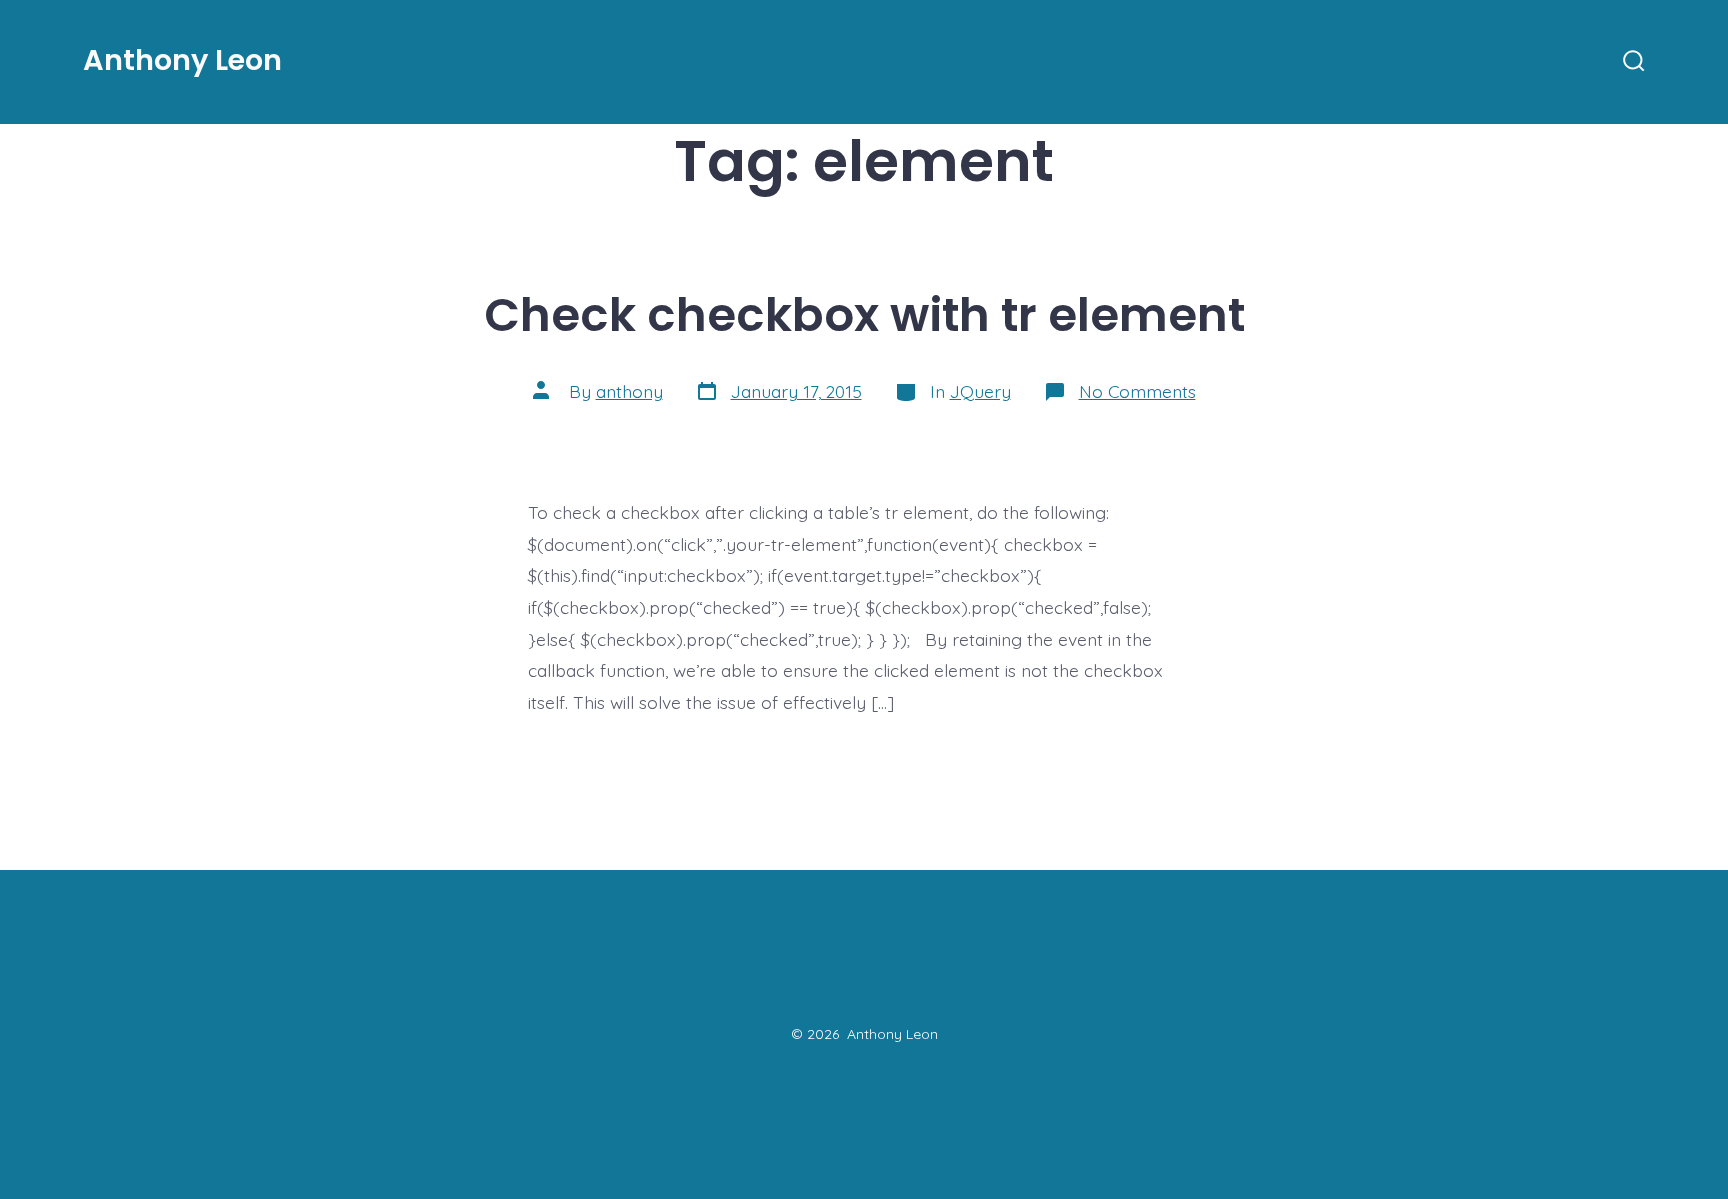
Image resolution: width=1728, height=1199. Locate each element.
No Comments (1137, 391)
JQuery (980, 391)
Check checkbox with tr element (864, 314)
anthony (629, 391)
